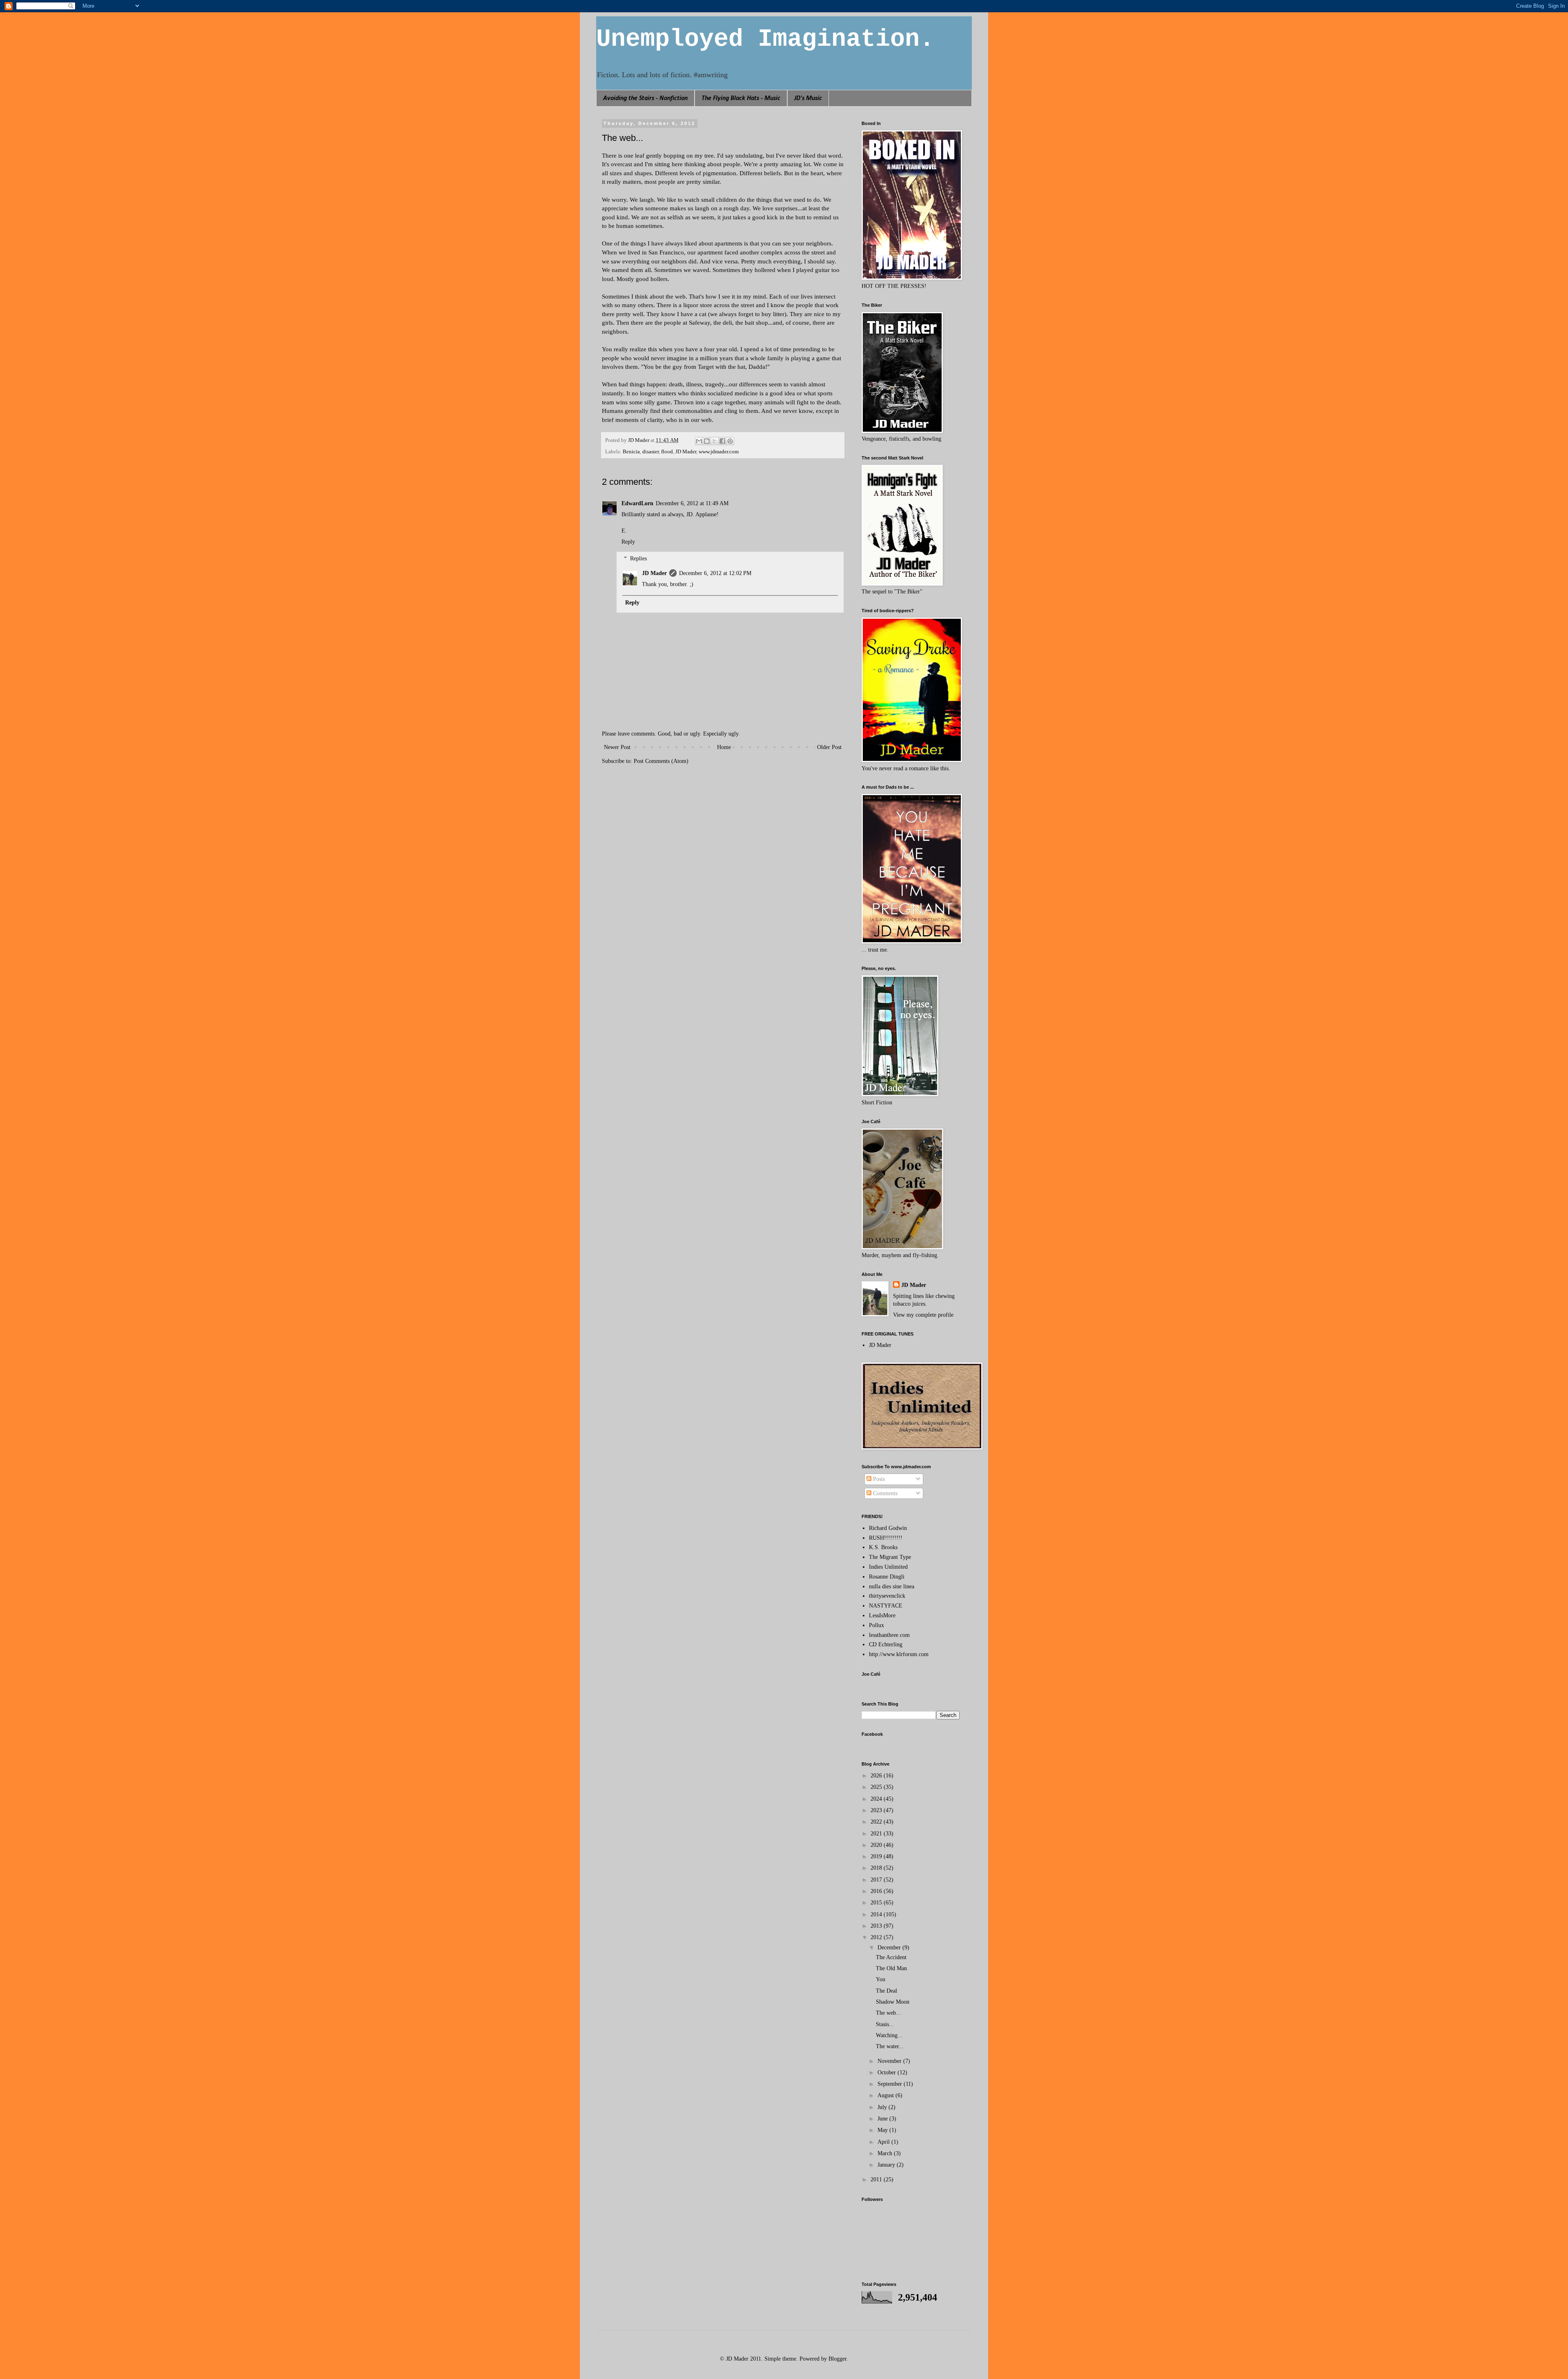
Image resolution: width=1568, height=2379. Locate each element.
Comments (884, 1493)
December (890, 1948)
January (887, 2165)
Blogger (837, 2359)
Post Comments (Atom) (661, 761)
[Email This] (699, 441)
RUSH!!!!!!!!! (886, 1538)
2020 (877, 1845)
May (883, 2130)
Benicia (631, 452)
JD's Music (808, 98)
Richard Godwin (888, 1528)
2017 (877, 1880)
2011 (877, 2179)
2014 (877, 1914)
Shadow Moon (893, 2002)
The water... (890, 2046)
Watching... (889, 2035)
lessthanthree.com (889, 1635)
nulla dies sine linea (892, 1586)
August (886, 2095)
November (890, 2061)
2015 (877, 1903)
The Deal (886, 1991)
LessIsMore (882, 1615)
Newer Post (617, 747)
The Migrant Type (890, 1557)
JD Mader (686, 452)
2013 (877, 1926)
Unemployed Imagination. (765, 39)
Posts (878, 1479)
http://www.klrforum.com (899, 1654)
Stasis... (885, 2024)
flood (667, 452)
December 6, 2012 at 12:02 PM (715, 573)
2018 (877, 1868)
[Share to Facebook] (722, 441)
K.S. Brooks (883, 1547)
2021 (877, 1834)
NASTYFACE (886, 1606)
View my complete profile (923, 1315)
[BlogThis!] (707, 441)
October (888, 2072)
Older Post (829, 747)
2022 (877, 1822)
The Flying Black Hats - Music (741, 98)
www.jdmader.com (719, 452)
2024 (877, 1799)
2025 (877, 1787)
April (884, 2142)
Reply (628, 542)
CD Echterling (886, 1644)
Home (724, 747)
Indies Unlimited (888, 1567)
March (886, 2153)
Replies (638, 559)
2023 (877, 1810)
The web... (888, 2013)
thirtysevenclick (887, 1596)
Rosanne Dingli (887, 1577)
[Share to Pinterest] (730, 441)
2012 (877, 1937)
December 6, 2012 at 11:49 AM (692, 503)
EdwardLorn (637, 503)
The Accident (891, 1957)
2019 (877, 1856)
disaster (650, 452)
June (883, 2119)
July (883, 2107)
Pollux (876, 1625)
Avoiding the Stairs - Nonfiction (645, 98)
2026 (877, 1776)
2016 (877, 1891)
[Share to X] (715, 441)
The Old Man (891, 1968)
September (891, 2084)
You (881, 1979)
